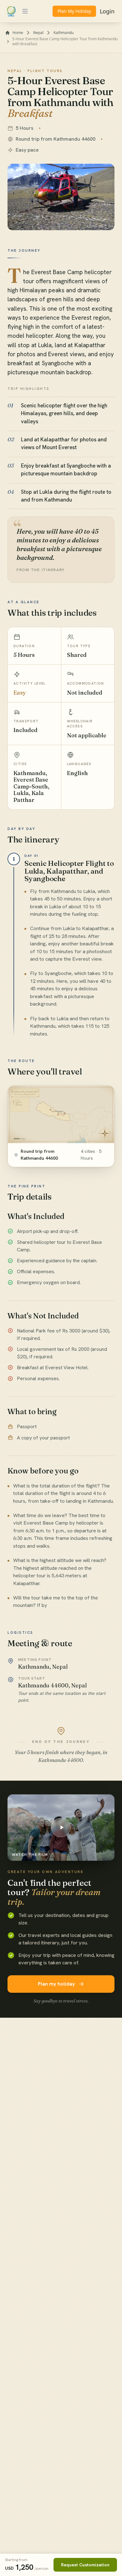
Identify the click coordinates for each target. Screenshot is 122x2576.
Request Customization (85, 2565)
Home (18, 33)
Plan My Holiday (74, 11)
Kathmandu (64, 33)
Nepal (38, 33)
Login (107, 11)
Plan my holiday (56, 1984)
